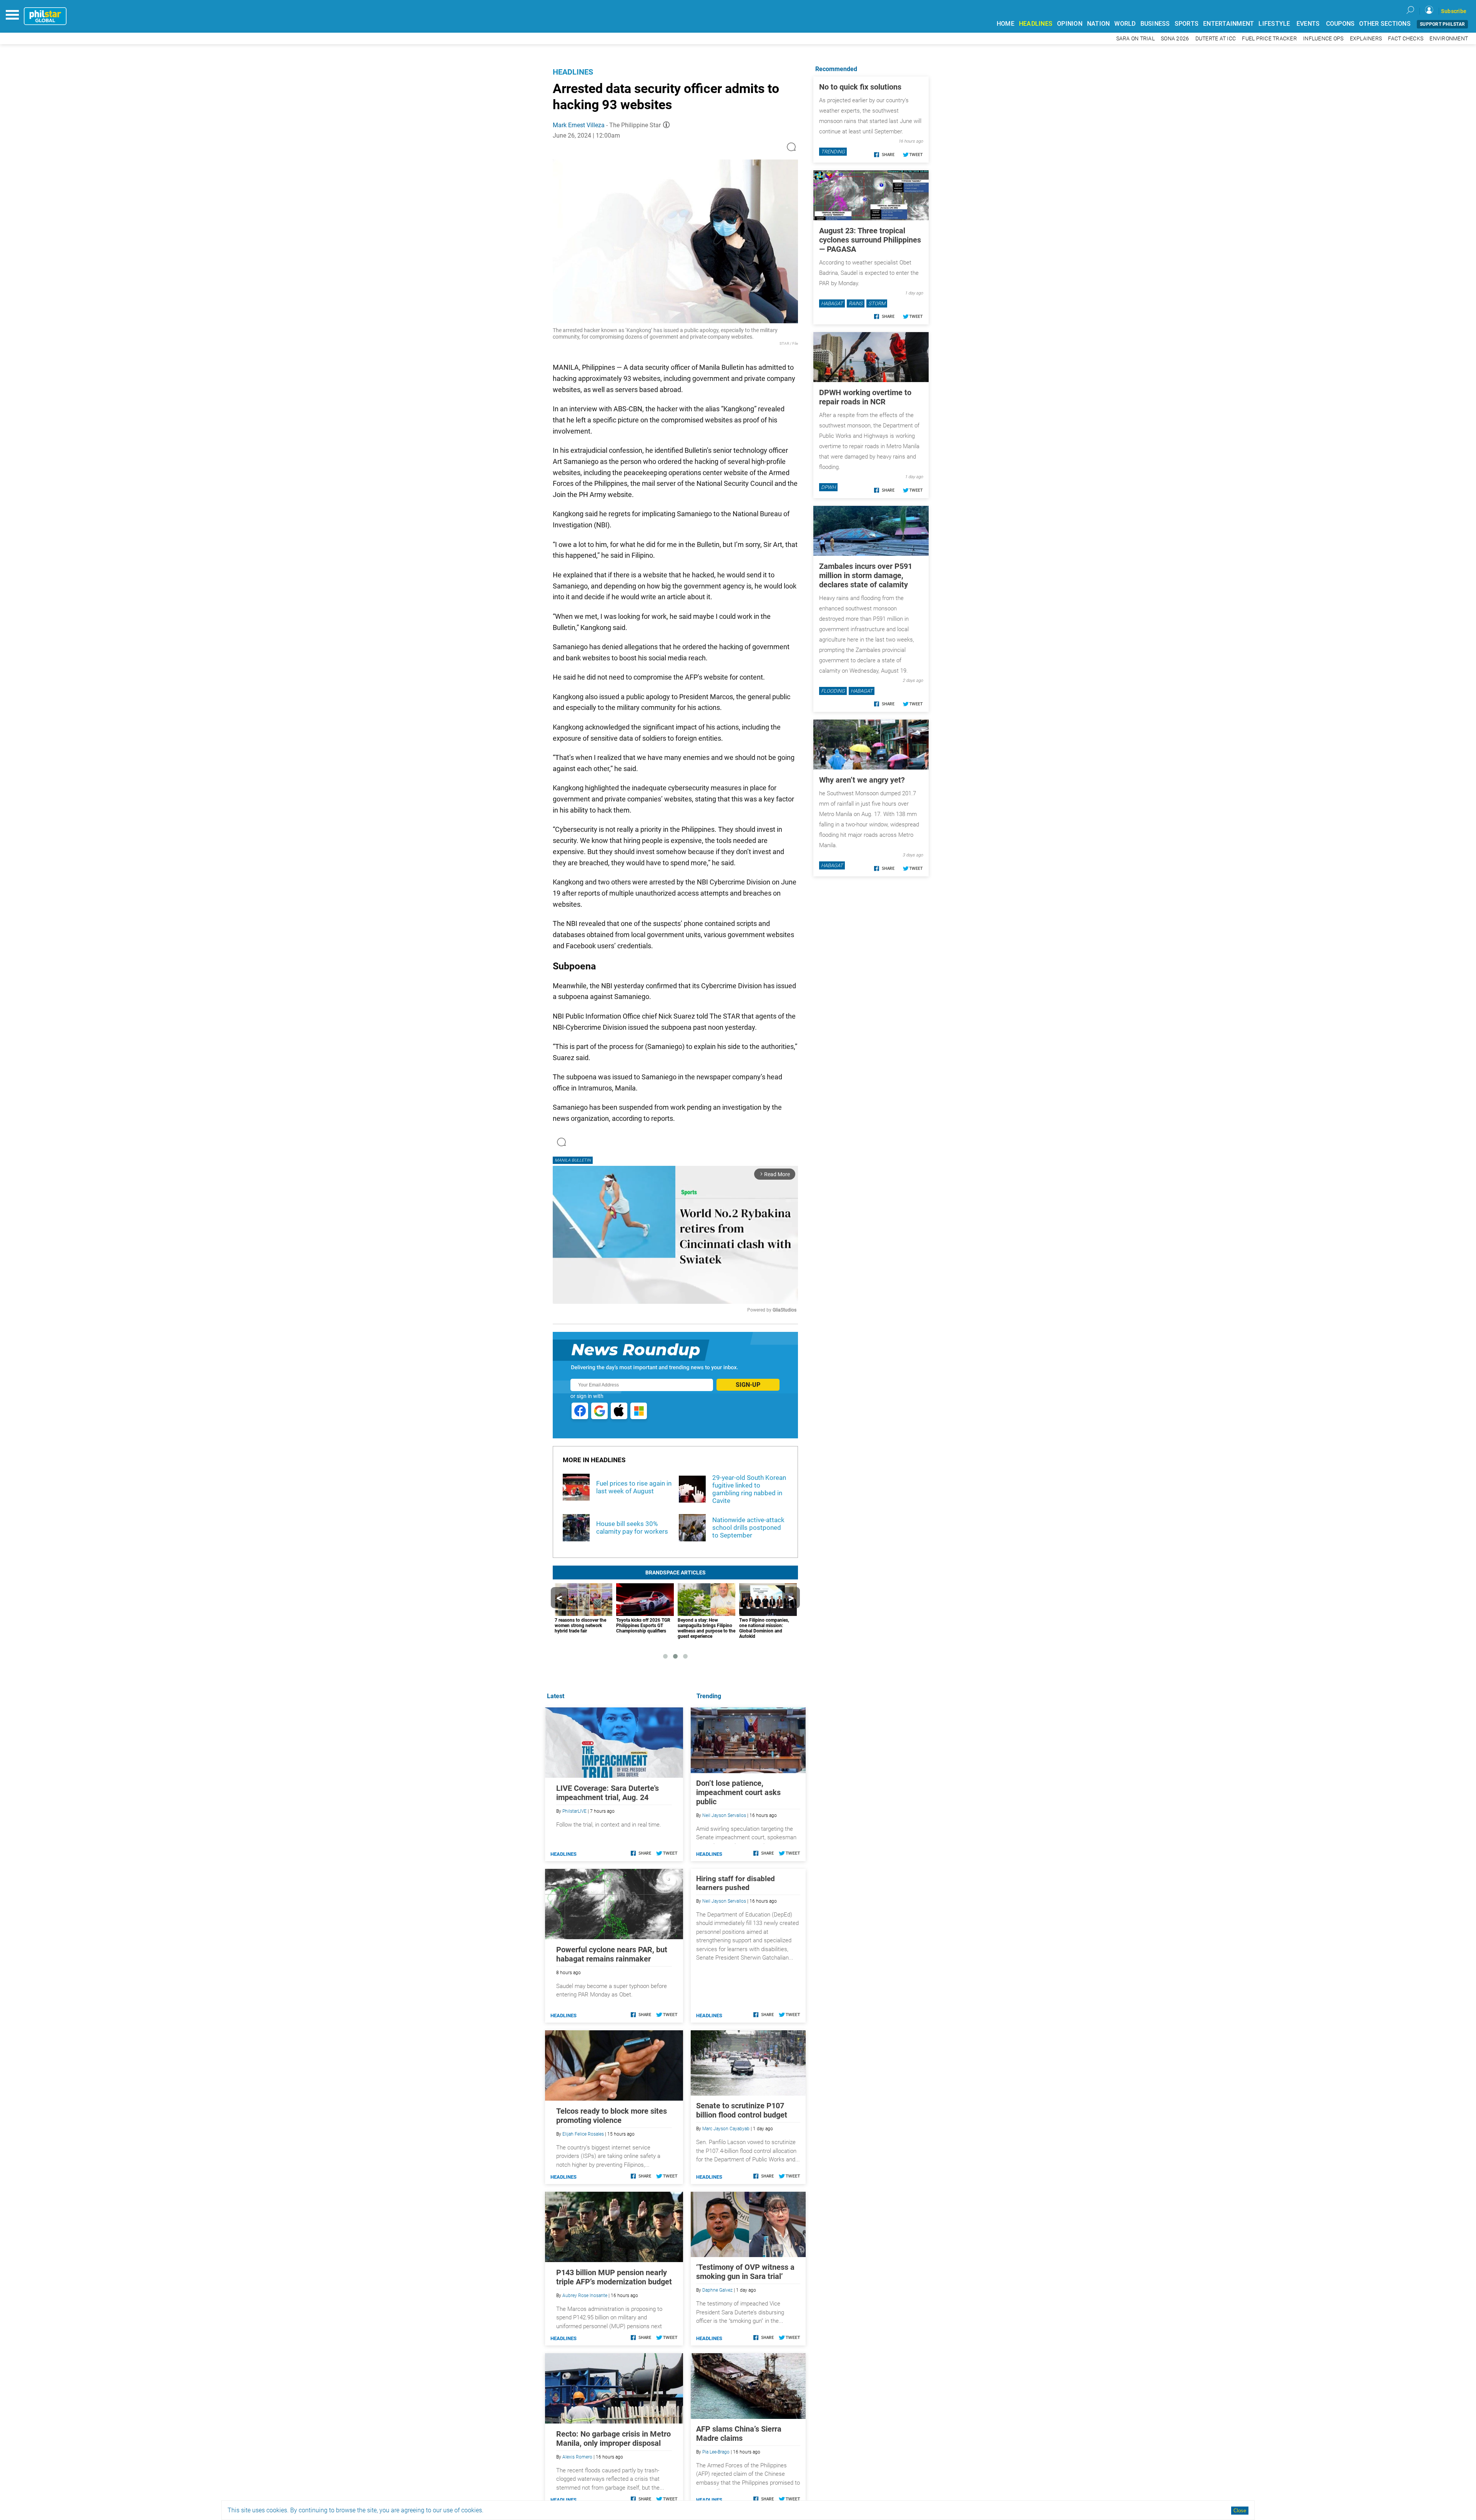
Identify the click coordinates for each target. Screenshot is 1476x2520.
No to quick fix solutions (860, 87)
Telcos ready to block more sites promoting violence (612, 2116)
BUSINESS (1155, 24)
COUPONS (1341, 24)
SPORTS (1187, 24)
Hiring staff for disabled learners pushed (736, 1883)
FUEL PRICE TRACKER (1269, 39)
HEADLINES (1036, 24)
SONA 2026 (1175, 39)
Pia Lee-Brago (716, 2452)
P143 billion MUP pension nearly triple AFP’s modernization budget (614, 2277)
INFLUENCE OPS (1323, 39)
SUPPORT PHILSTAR (1442, 24)
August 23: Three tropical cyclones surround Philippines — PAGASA (870, 240)
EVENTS (1308, 24)
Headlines (573, 72)
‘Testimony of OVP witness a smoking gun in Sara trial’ (745, 2272)
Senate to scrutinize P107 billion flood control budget (742, 2110)
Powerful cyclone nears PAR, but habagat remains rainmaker (612, 1954)
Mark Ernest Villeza (579, 125)
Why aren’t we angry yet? (862, 780)
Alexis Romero (577, 2457)
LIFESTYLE (1274, 24)
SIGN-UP (748, 1385)
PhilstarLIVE (574, 1811)
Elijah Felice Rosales (583, 2134)
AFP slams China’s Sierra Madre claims (739, 2434)
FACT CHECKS (1406, 39)
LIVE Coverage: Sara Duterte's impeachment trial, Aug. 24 (608, 1793)
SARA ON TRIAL (1135, 39)
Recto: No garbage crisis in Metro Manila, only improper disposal (613, 2439)
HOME (1006, 24)
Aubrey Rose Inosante (585, 2296)
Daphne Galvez (717, 2290)
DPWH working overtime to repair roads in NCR (865, 397)
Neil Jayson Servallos (724, 1815)
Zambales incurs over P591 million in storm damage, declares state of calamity (866, 575)
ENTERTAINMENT (1228, 24)
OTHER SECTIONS (1385, 24)
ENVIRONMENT (1449, 39)
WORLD (1125, 24)
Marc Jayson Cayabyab (726, 2129)
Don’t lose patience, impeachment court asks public (738, 1792)
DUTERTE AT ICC (1216, 39)
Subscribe (1454, 11)
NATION (1099, 24)
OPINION (1070, 24)
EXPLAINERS (1366, 39)
